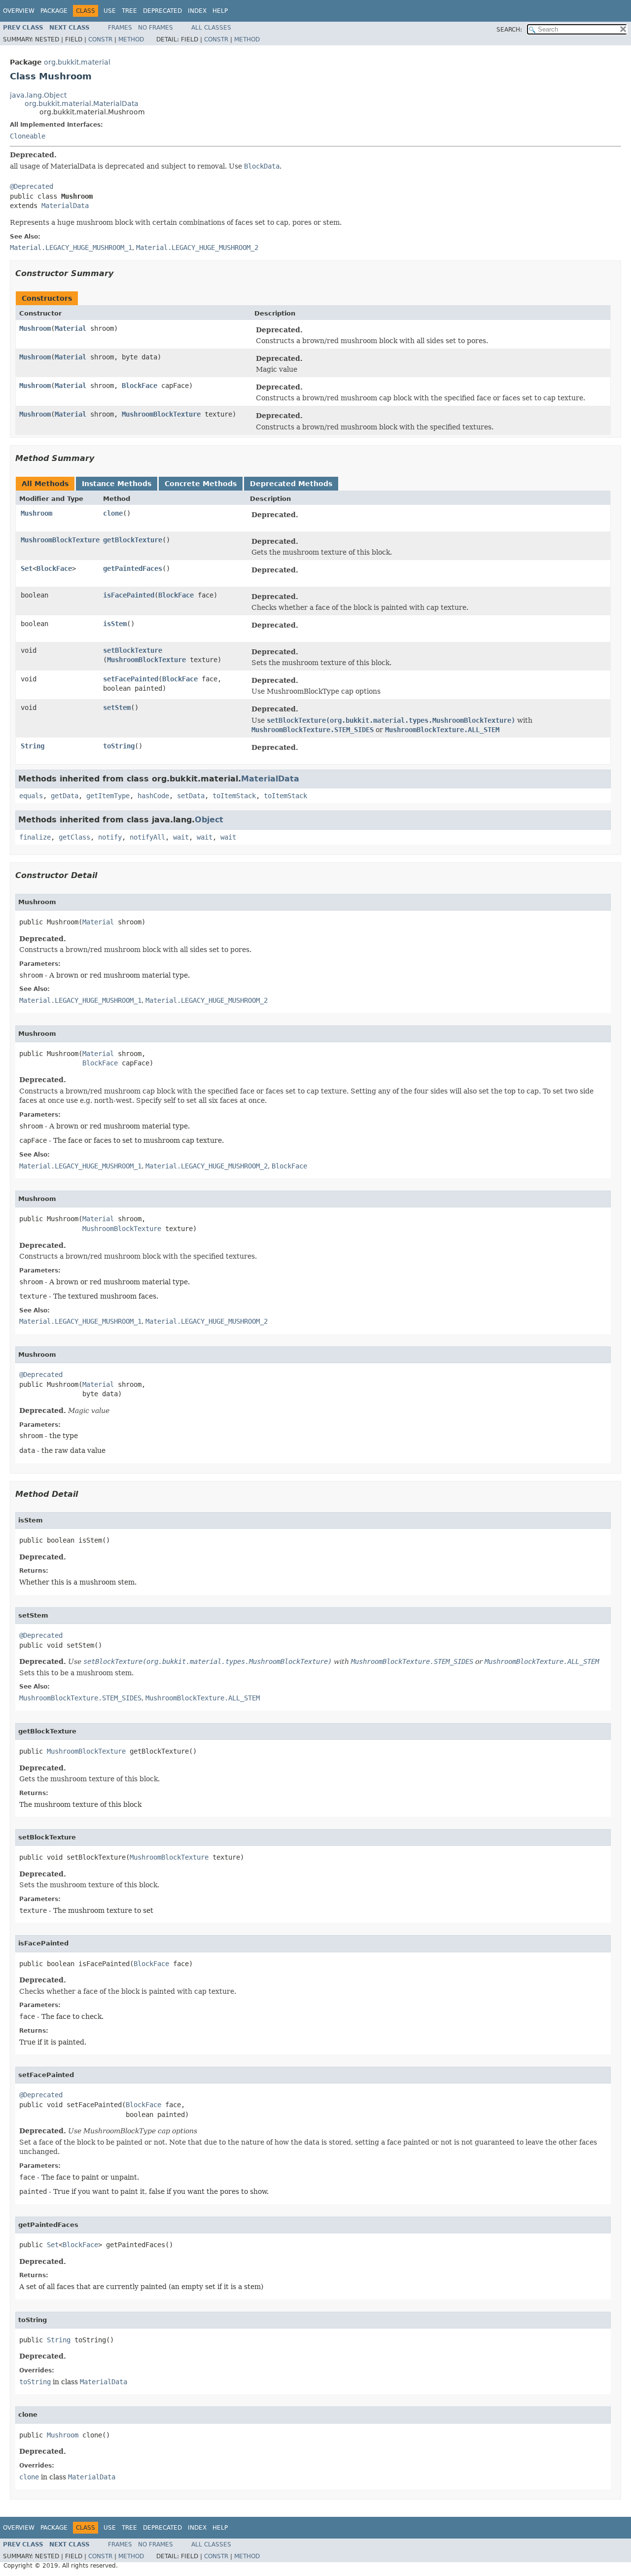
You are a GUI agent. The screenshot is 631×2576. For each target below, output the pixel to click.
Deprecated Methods (291, 484)
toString (119, 746)
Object (209, 820)
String (33, 746)
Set (27, 568)
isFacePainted (129, 595)
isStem (115, 624)
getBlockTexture (133, 540)
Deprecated (162, 11)
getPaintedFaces (133, 568)
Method (131, 39)
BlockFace (140, 386)
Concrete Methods (201, 484)
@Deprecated (32, 186)
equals (31, 796)
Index (197, 11)
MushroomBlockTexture (161, 414)
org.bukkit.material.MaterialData (82, 104)
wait (181, 837)
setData (191, 796)
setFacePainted (131, 679)
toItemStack (234, 796)
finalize (35, 837)
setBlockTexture (133, 650)
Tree (129, 11)
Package (54, 11)
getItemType (108, 796)
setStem (117, 707)
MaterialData (65, 206)
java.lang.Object (38, 95)
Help (220, 11)
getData (65, 796)
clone (113, 513)
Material (70, 328)
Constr (100, 39)
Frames (120, 28)
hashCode (153, 796)
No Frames (156, 28)
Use (110, 11)
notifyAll (147, 837)
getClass (74, 837)
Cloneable (28, 136)
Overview (19, 11)
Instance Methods (117, 484)
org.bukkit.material (77, 62)
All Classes (211, 28)
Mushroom (35, 328)
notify (110, 837)
